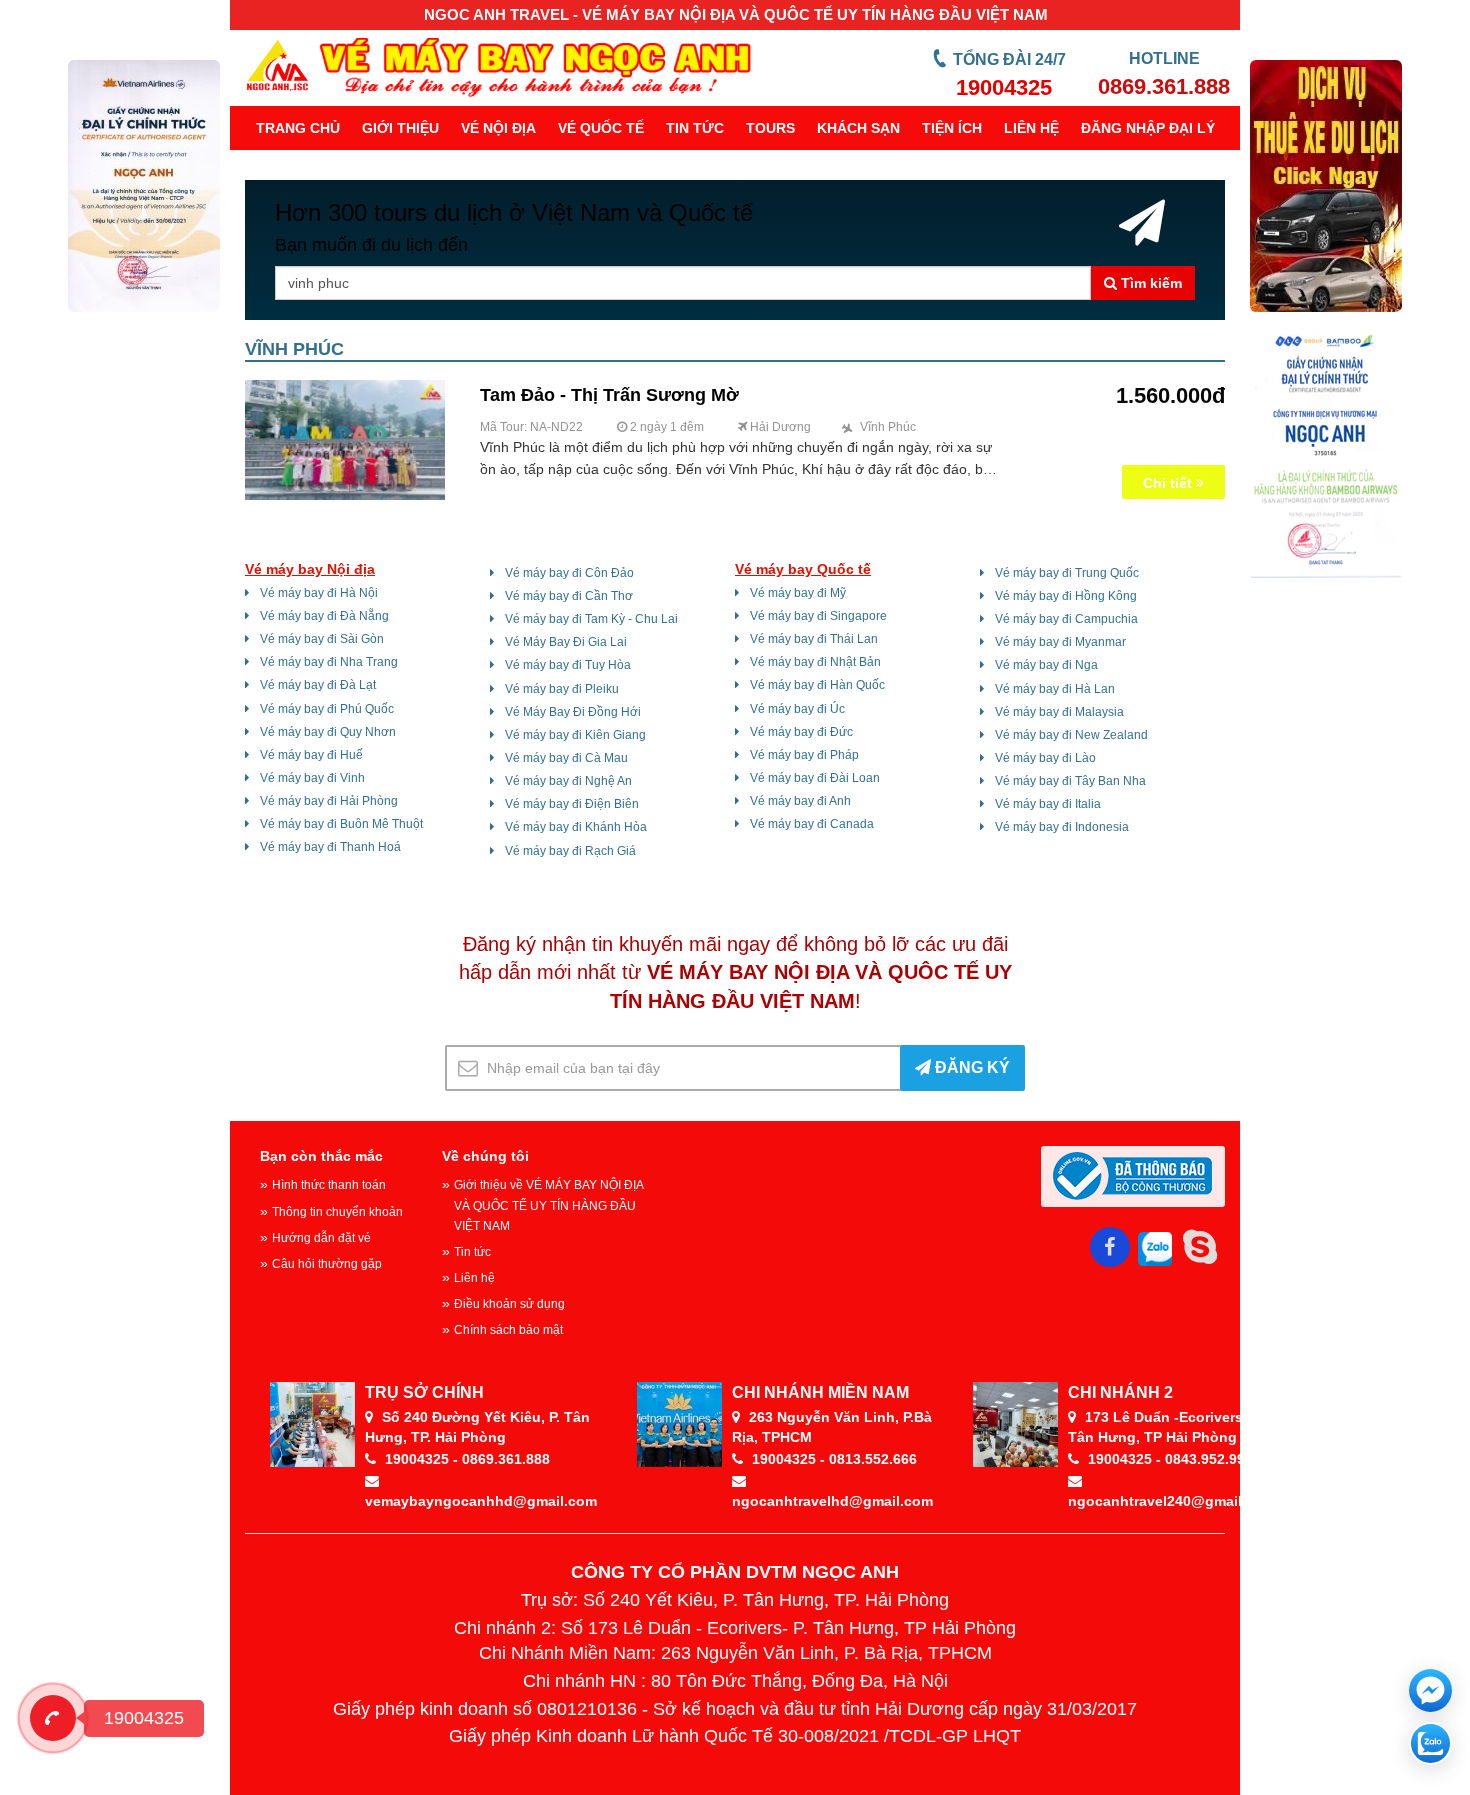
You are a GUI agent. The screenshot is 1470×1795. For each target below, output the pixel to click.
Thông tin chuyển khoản (337, 1212)
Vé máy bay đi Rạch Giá (570, 851)
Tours (770, 128)
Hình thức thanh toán (329, 1185)
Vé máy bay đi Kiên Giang (575, 735)
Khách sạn (858, 128)
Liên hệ (1031, 128)
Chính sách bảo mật (508, 1330)
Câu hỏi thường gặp (327, 1264)
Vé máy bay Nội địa (310, 569)
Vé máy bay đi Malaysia (1059, 712)
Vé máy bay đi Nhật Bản (815, 662)
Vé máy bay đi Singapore (818, 616)
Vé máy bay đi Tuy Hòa (568, 665)
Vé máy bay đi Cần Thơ (569, 596)
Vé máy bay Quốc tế (803, 569)
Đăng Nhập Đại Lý (1148, 128)
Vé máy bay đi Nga (1046, 665)
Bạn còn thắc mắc (321, 1156)
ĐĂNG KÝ (970, 1067)
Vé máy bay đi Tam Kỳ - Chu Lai (591, 619)
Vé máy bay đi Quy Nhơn (328, 732)
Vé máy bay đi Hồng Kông (1066, 596)
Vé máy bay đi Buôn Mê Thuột (341, 824)
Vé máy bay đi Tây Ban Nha (1070, 781)
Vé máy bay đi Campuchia (1066, 619)
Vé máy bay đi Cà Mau (566, 758)
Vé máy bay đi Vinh (312, 778)
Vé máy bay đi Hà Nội (319, 593)
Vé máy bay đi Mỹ (798, 593)
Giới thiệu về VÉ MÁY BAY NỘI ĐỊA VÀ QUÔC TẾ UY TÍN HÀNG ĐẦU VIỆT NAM (548, 1205)
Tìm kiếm (1149, 283)
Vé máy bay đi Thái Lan (814, 639)
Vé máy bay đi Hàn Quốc (817, 685)
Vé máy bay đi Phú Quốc (327, 709)
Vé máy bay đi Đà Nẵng (324, 616)
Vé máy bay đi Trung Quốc (1067, 573)
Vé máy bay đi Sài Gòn (322, 639)
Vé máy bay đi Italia (1048, 804)
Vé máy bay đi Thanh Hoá (330, 847)
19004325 (1004, 87)
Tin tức (695, 128)
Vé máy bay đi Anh (800, 801)
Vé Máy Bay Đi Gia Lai (566, 642)
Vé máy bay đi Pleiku (562, 689)
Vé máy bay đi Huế (311, 755)
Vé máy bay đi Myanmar (1060, 642)
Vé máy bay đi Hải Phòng (329, 801)
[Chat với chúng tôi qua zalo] (1430, 1743)
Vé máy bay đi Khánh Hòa (576, 827)
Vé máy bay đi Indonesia (1062, 827)
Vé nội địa (498, 128)
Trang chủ (298, 128)
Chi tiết (1169, 483)
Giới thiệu (400, 128)
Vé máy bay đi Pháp (804, 755)
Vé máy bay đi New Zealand (1071, 735)
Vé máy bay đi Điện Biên (572, 804)
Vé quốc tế (601, 128)
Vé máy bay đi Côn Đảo (569, 573)
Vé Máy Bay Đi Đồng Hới (573, 712)
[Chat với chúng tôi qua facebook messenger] (1430, 1690)
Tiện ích (952, 128)
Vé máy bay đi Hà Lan (1055, 689)
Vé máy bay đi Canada (812, 824)
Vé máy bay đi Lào (1045, 758)
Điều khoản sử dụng (509, 1304)
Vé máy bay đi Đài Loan (815, 778)
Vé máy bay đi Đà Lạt (318, 685)
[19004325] (53, 1718)
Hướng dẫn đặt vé (321, 1238)
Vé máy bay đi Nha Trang (329, 662)
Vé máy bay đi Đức (801, 732)
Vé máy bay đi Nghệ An (568, 781)
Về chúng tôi (485, 1156)
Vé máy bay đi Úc (797, 709)
